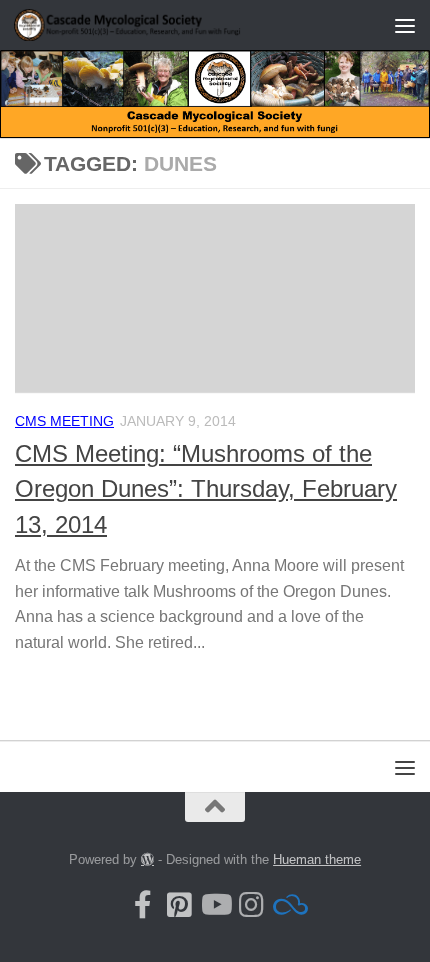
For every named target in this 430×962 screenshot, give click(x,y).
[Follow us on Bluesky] (287, 905)
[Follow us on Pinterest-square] (179, 905)
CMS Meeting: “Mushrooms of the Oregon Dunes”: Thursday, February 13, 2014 (206, 489)
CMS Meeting (64, 421)
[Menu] (405, 25)
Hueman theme (317, 859)
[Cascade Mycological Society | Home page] (168, 25)
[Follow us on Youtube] (215, 905)
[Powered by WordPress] (147, 859)
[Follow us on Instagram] (251, 905)
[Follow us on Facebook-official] (143, 905)
